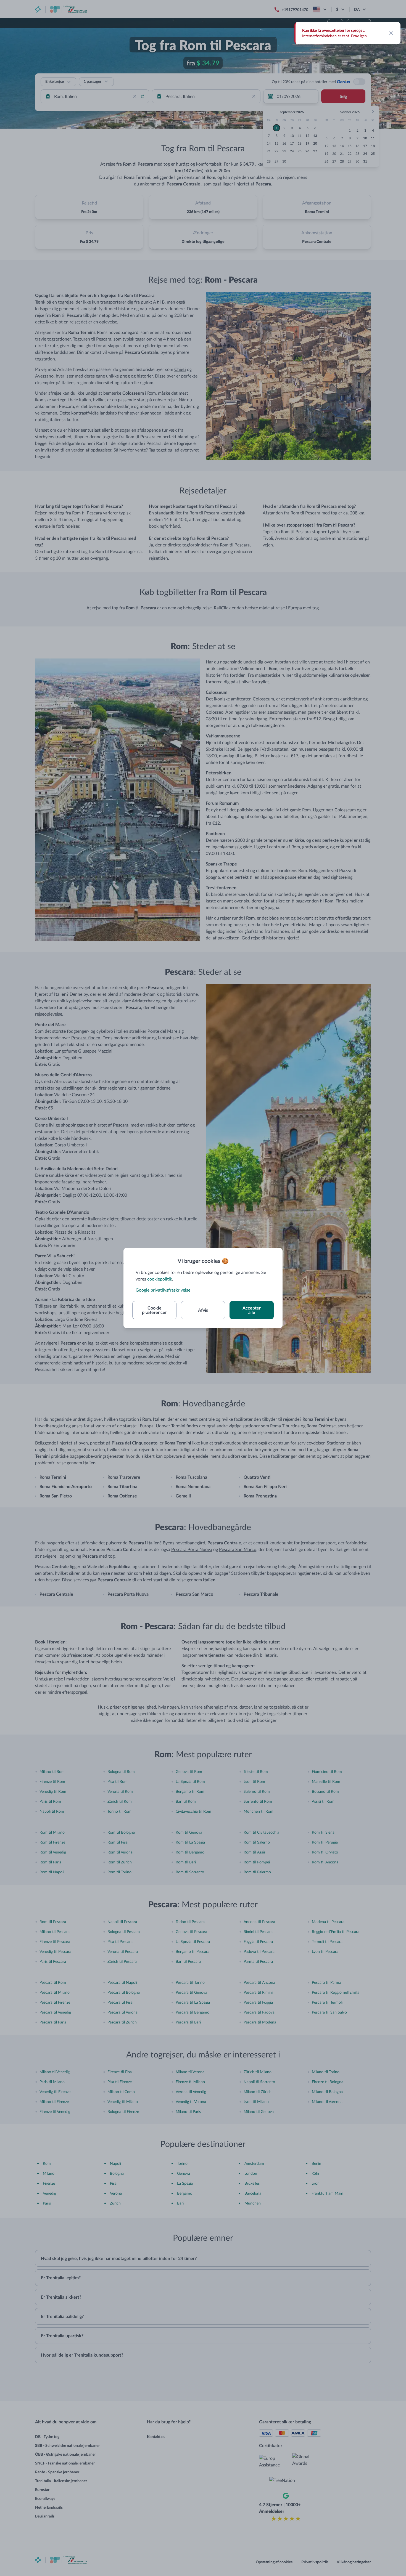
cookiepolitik (160, 1279)
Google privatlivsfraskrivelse (163, 1290)
